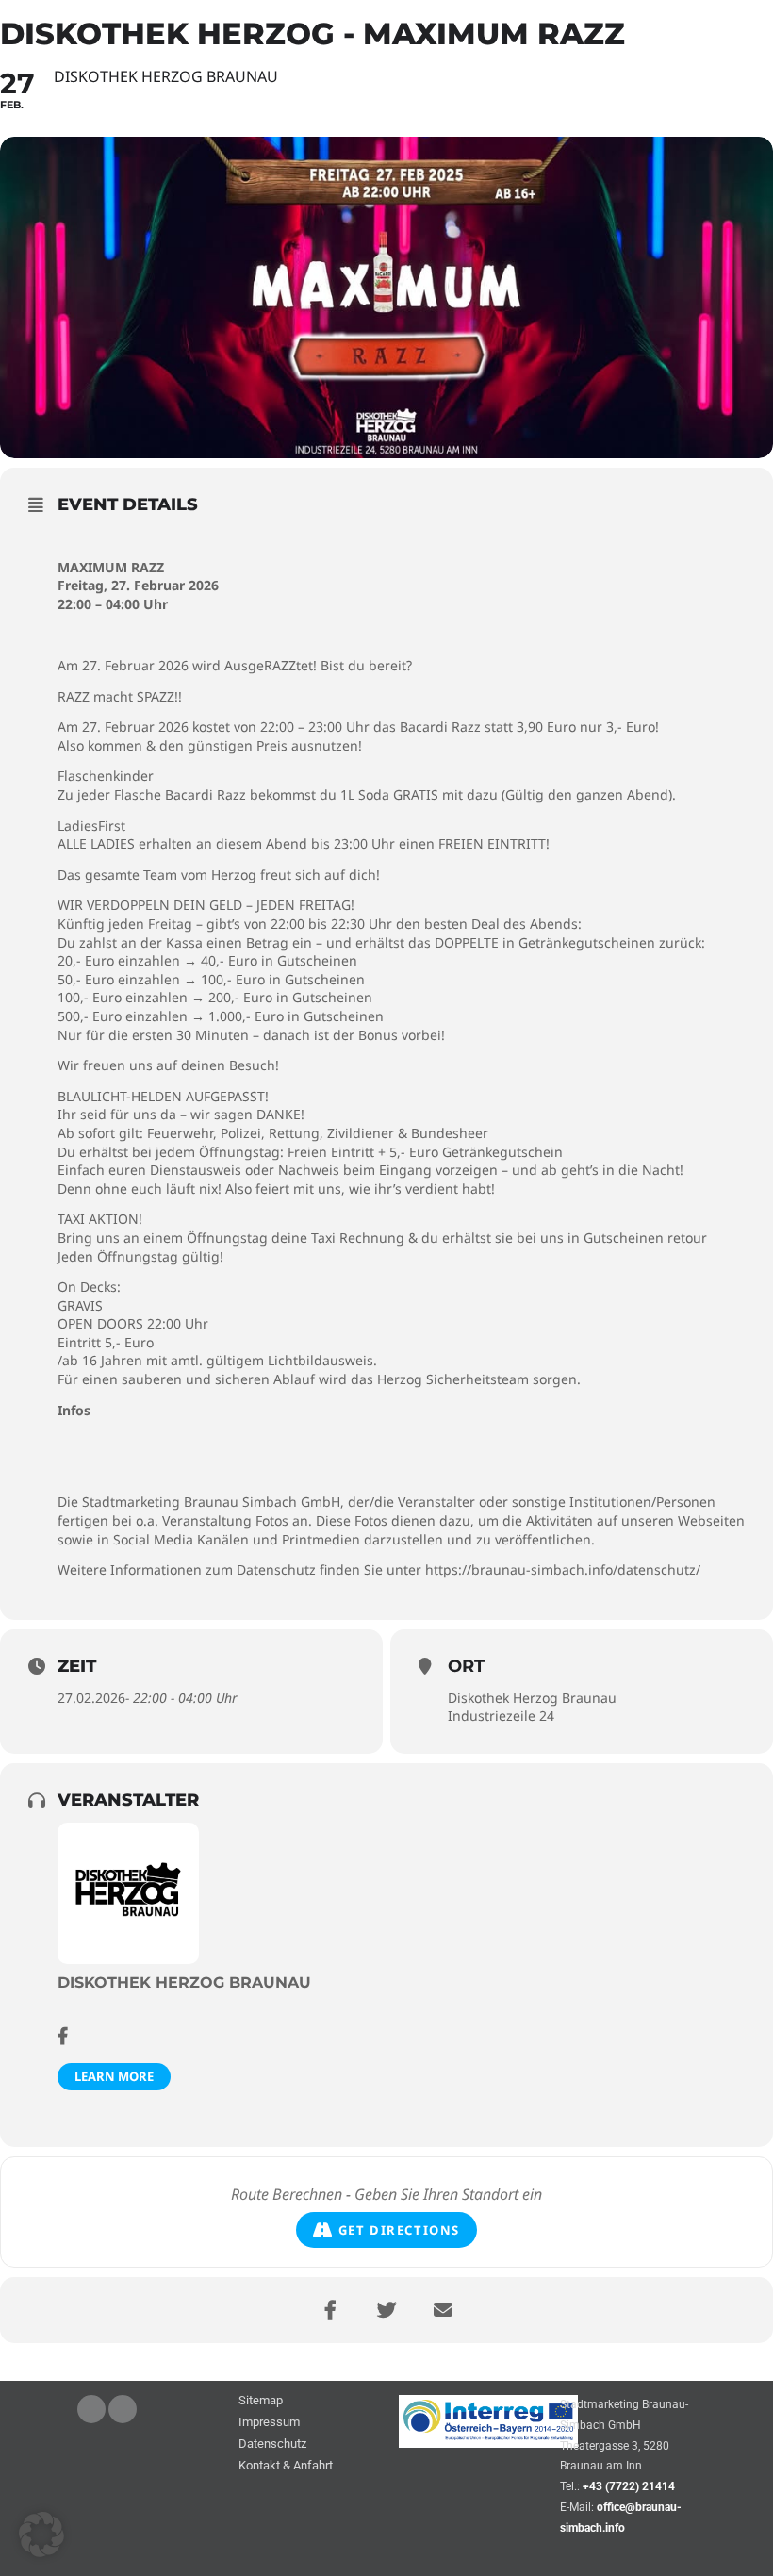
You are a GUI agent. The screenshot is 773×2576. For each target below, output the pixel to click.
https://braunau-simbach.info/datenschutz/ (563, 1569)
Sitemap (261, 2401)
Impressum (269, 2423)
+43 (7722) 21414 (629, 2486)
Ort (466, 1666)
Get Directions (399, 2230)
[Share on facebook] (330, 2310)
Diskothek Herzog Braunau (532, 1698)
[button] (41, 2535)
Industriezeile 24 (501, 1716)
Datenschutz (272, 2444)
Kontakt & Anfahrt (286, 2466)
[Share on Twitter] (386, 2310)
